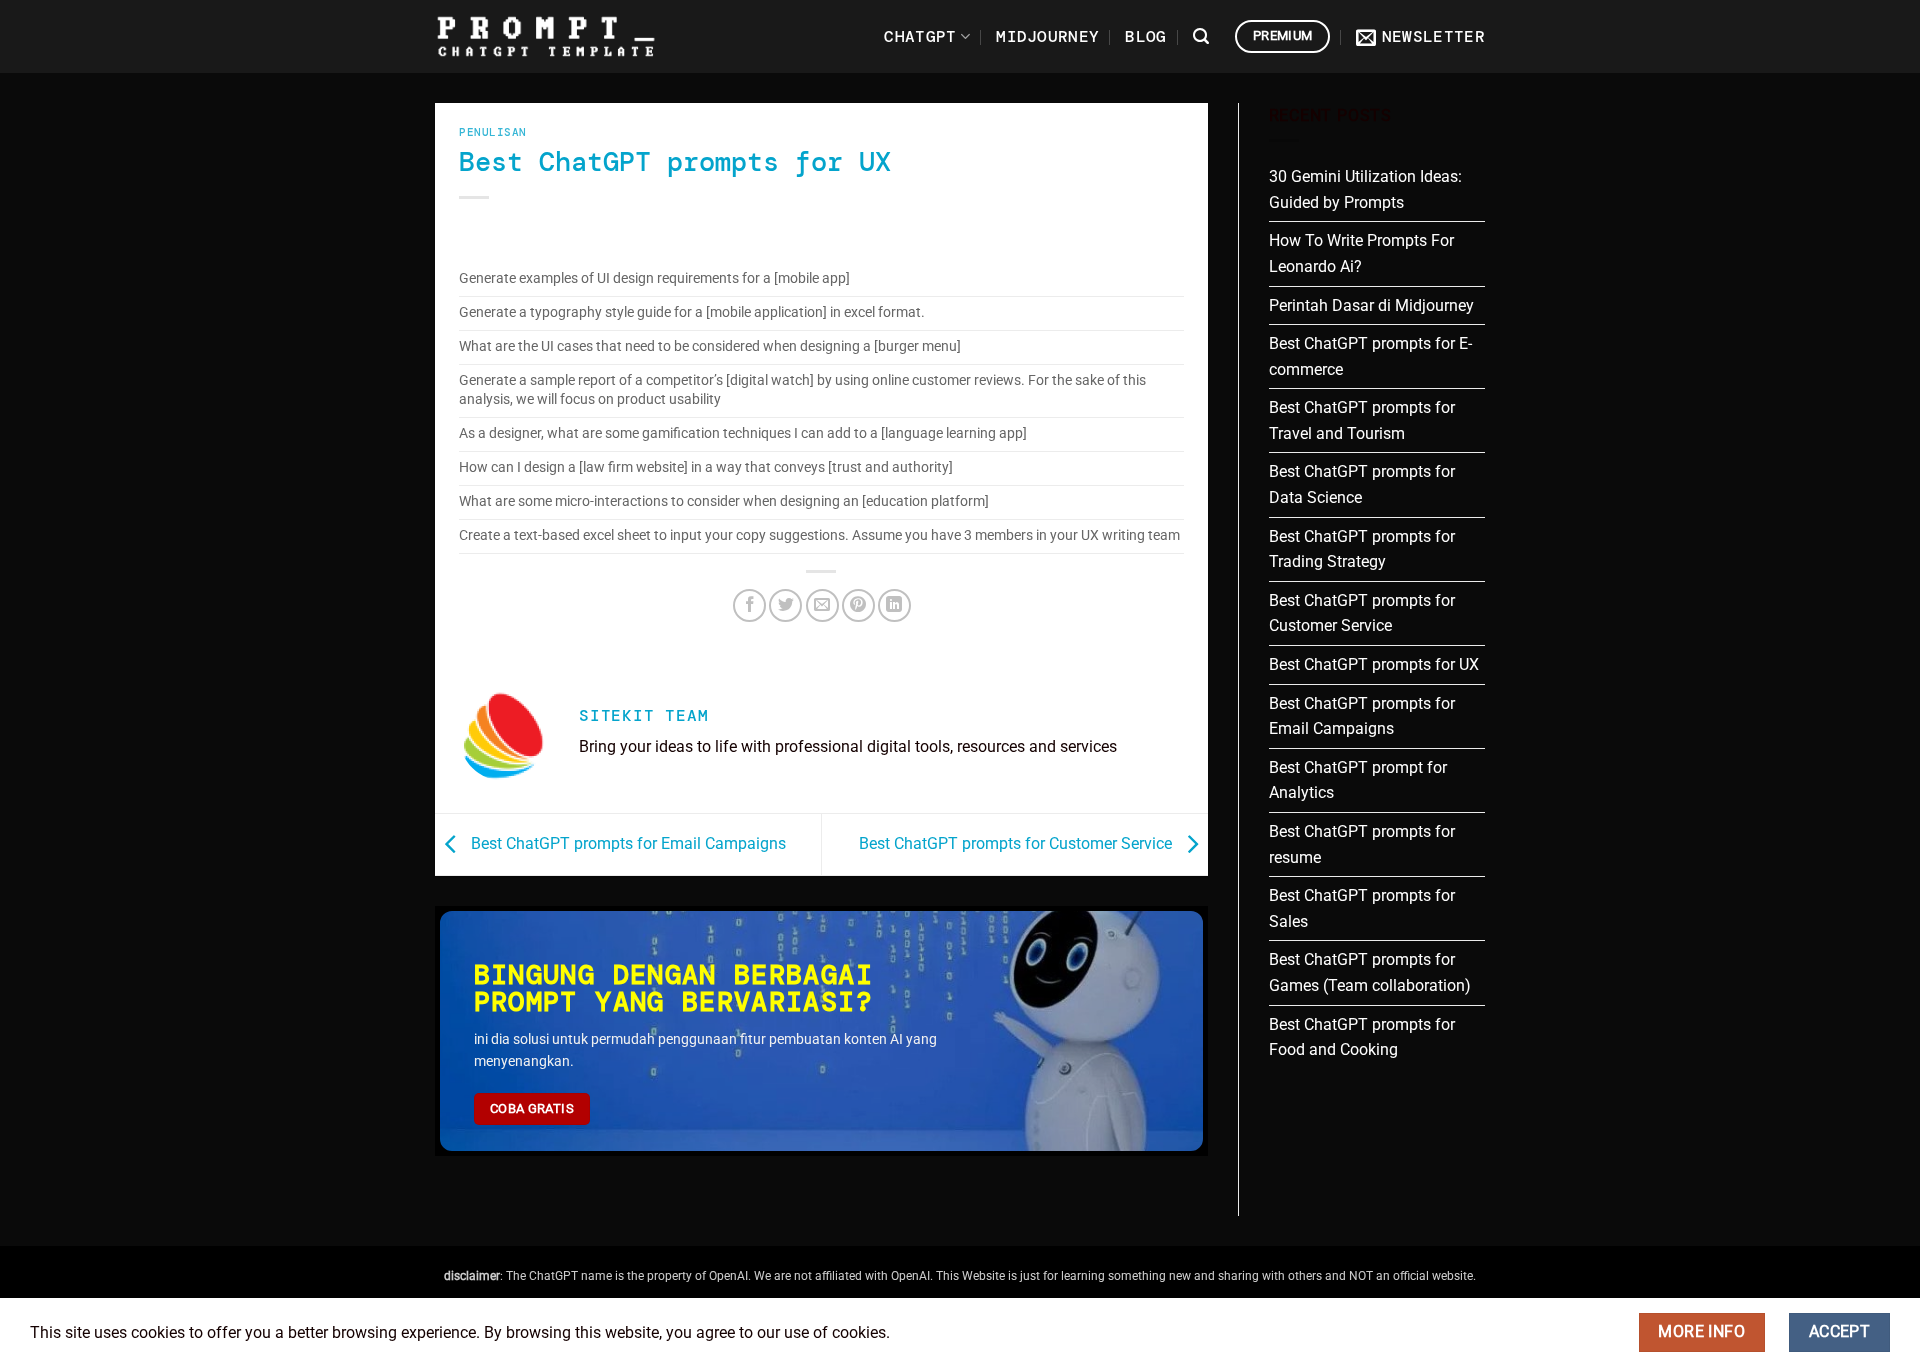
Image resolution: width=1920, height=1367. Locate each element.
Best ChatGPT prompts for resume (1362, 844)
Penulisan (493, 132)
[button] (1201, 36)
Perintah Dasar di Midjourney (1371, 305)
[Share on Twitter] (785, 605)
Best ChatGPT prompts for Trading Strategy (1362, 549)
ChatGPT (920, 36)
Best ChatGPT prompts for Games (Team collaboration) (1370, 972)
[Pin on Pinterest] (858, 605)
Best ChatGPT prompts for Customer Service (1017, 843)
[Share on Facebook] (749, 605)
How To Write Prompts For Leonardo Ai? (1361, 253)
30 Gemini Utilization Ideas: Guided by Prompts (1365, 189)
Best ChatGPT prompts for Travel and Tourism (1362, 420)
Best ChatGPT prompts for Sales (1362, 908)
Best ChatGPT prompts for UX (1374, 664)
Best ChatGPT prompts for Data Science (1362, 484)
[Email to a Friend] (822, 605)
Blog (1145, 36)
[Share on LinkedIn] (894, 605)
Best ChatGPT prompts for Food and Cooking (1362, 1037)
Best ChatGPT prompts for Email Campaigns (626, 843)
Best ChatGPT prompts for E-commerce (1370, 356)
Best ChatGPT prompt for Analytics (1358, 780)
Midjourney (1047, 36)
